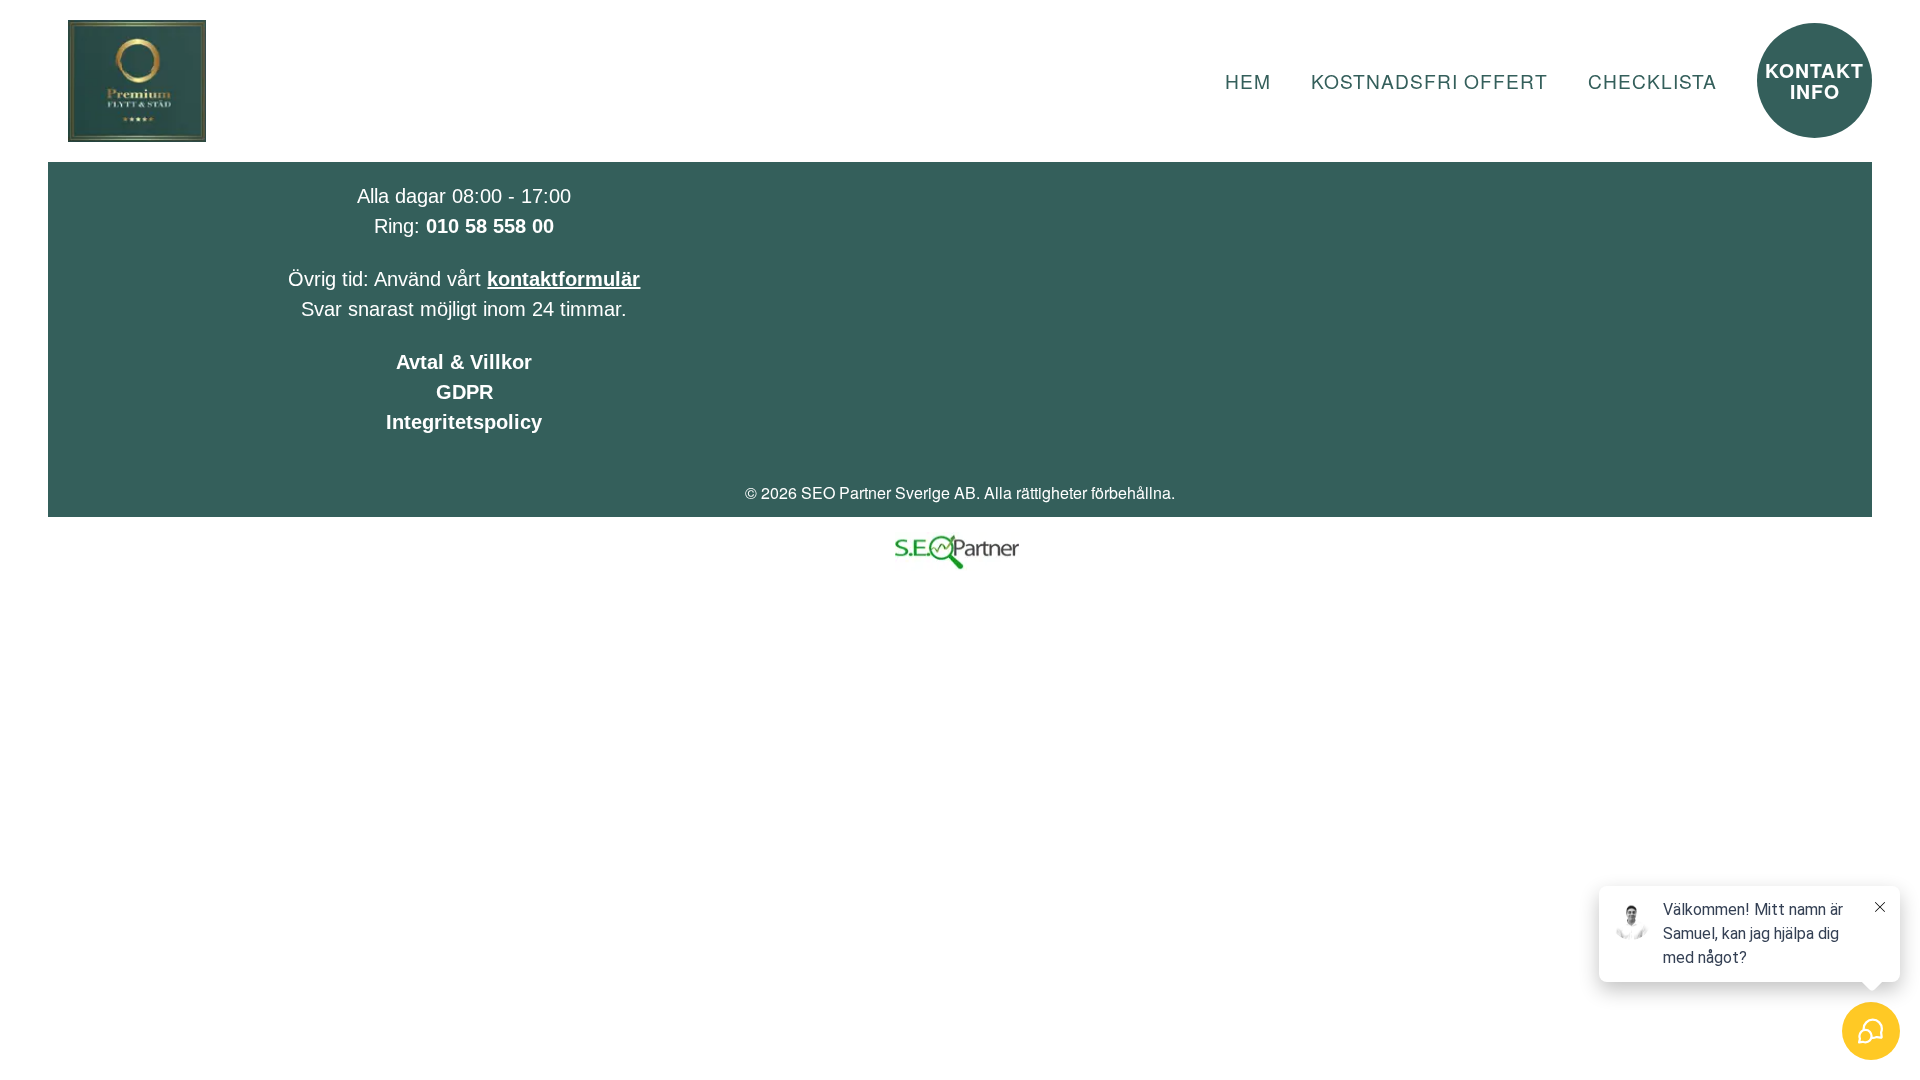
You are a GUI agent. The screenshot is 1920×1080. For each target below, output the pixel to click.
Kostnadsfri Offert (1429, 80)
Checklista (1652, 80)
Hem (1248, 80)
